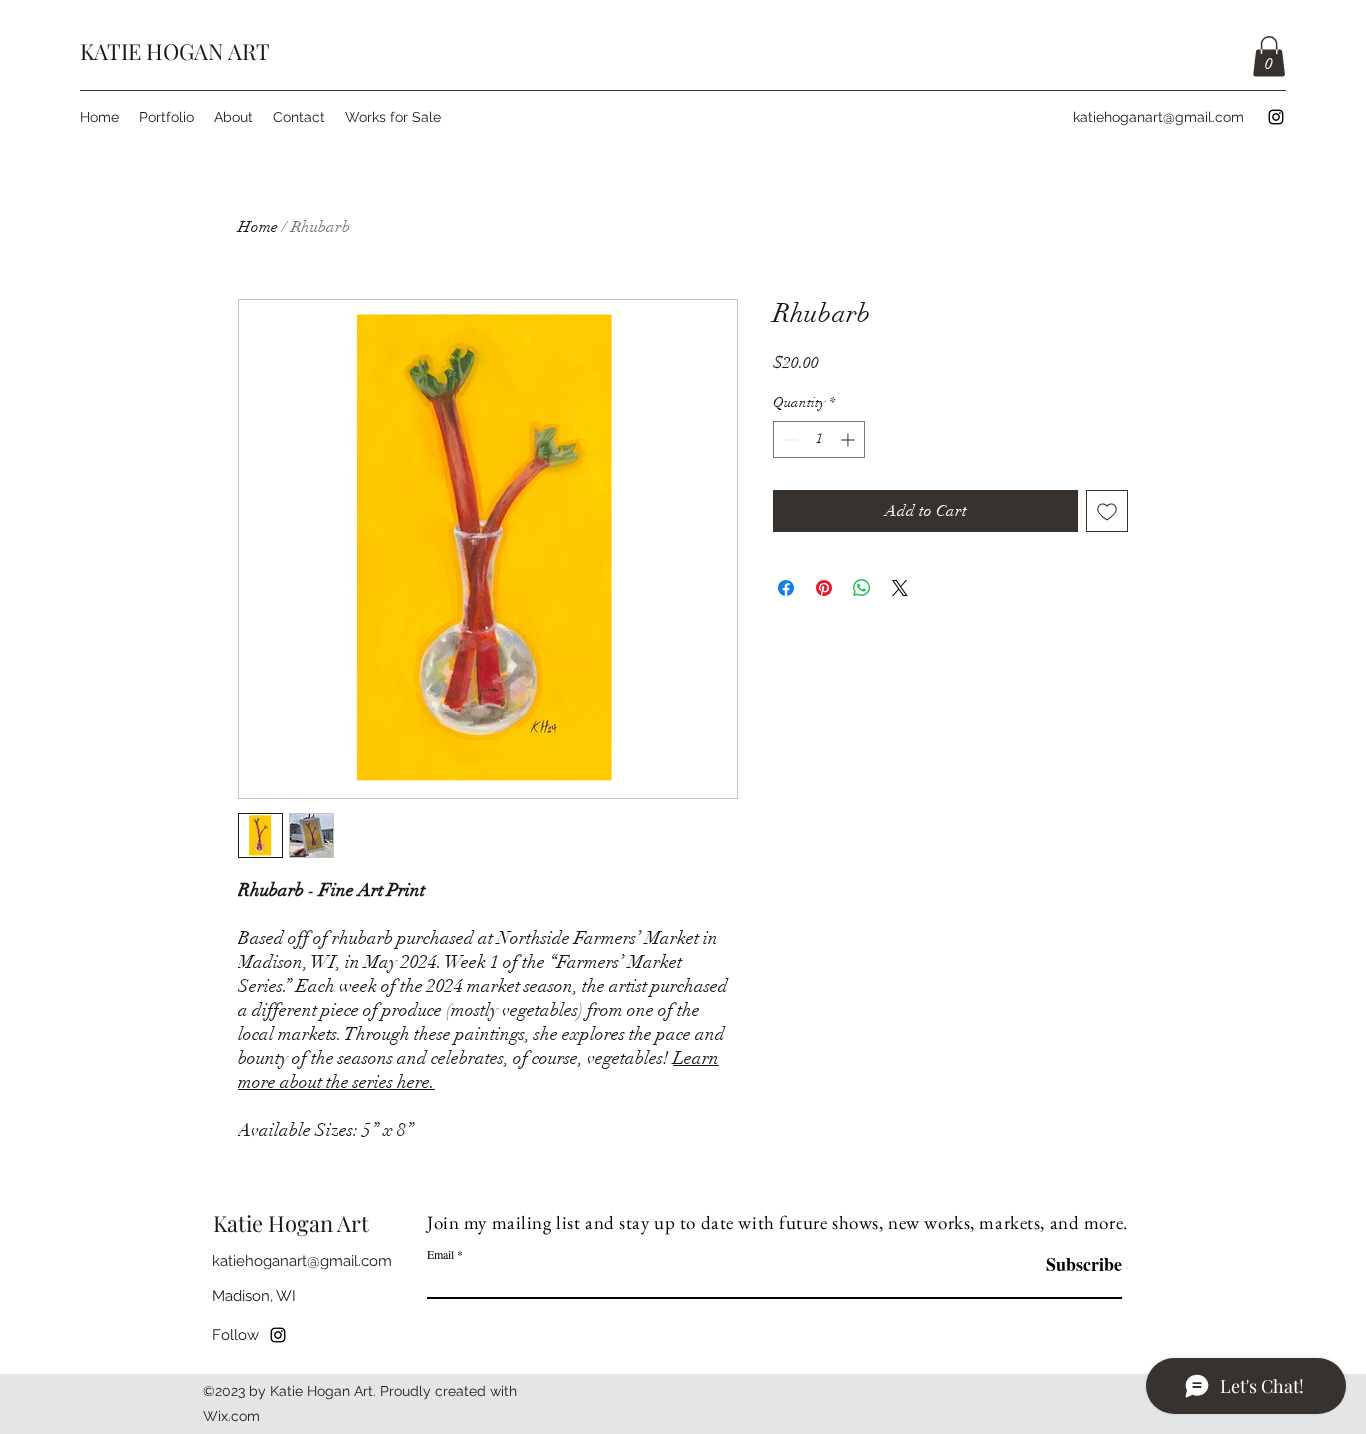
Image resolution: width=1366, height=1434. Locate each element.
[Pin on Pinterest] (824, 588)
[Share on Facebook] (786, 588)
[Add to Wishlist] (1107, 511)
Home (258, 227)
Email (440, 1254)
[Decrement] (788, 439)
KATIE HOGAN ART (175, 51)
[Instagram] (1276, 117)
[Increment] (849, 439)
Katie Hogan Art (291, 1223)
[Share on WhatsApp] (862, 588)
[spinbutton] (819, 439)
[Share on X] (900, 588)
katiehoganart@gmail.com (1158, 117)
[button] (1269, 56)
